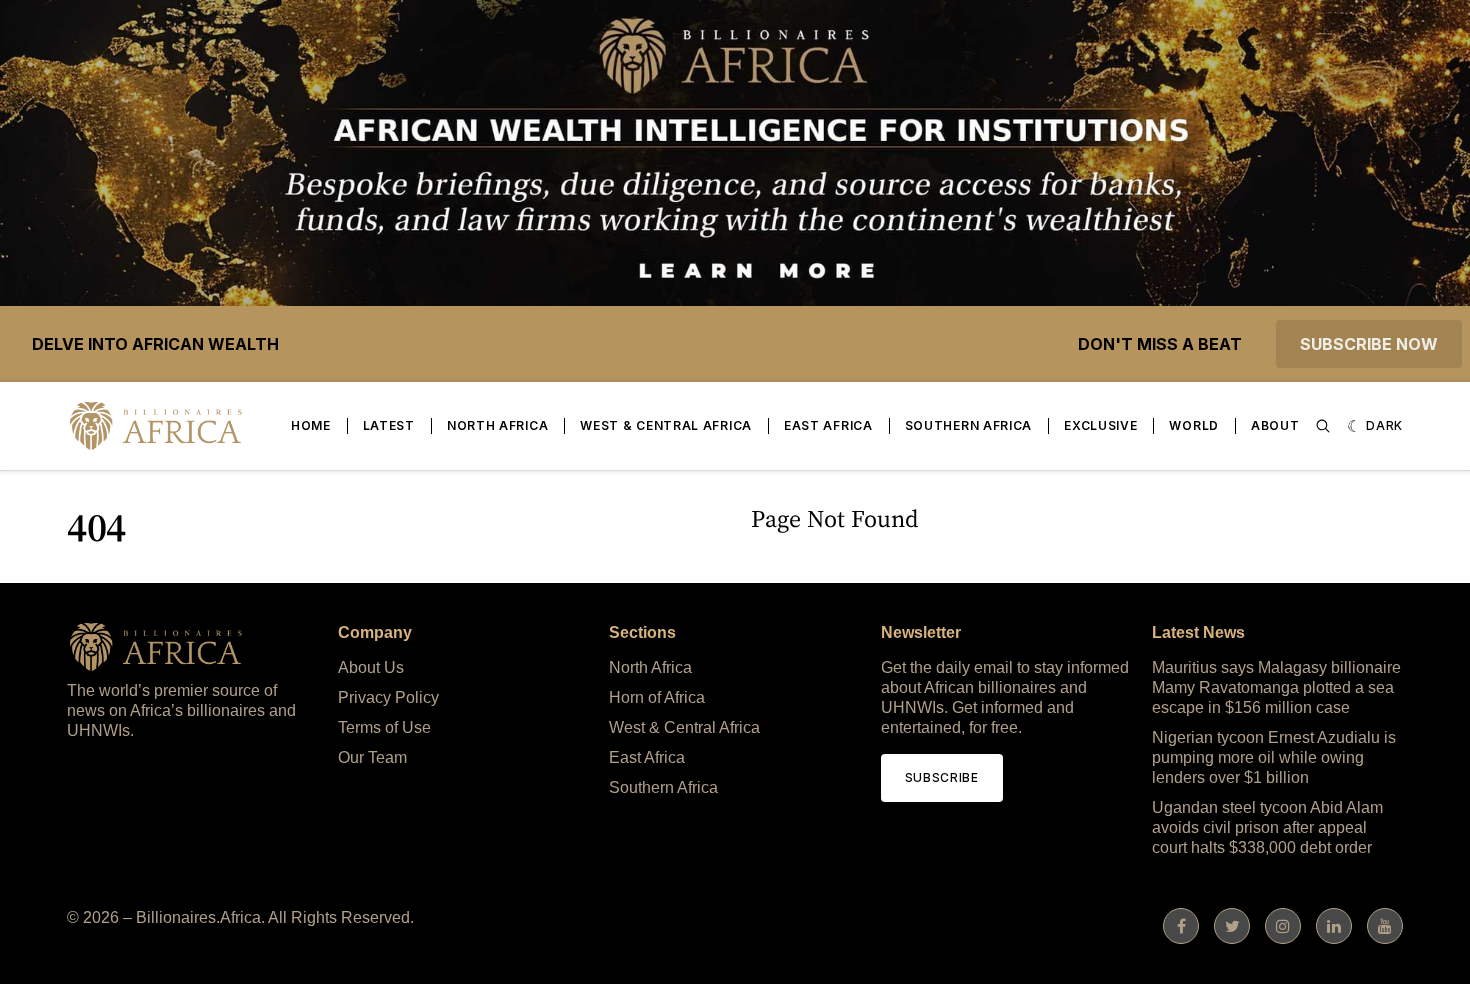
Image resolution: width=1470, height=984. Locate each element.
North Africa (497, 425)
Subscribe (942, 777)
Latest (389, 425)
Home (311, 425)
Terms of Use (384, 727)
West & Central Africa (666, 425)
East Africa (828, 425)
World (1194, 425)
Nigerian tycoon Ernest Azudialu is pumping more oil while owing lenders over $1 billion (1274, 757)
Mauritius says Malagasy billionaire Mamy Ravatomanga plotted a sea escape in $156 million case (1276, 687)
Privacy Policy (388, 697)
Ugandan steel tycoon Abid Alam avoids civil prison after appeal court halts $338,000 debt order (1267, 827)
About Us (371, 667)
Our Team (372, 757)
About (1275, 425)
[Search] (1323, 426)
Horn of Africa (657, 697)
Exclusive (1100, 425)
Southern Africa (969, 425)
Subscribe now (1369, 344)
